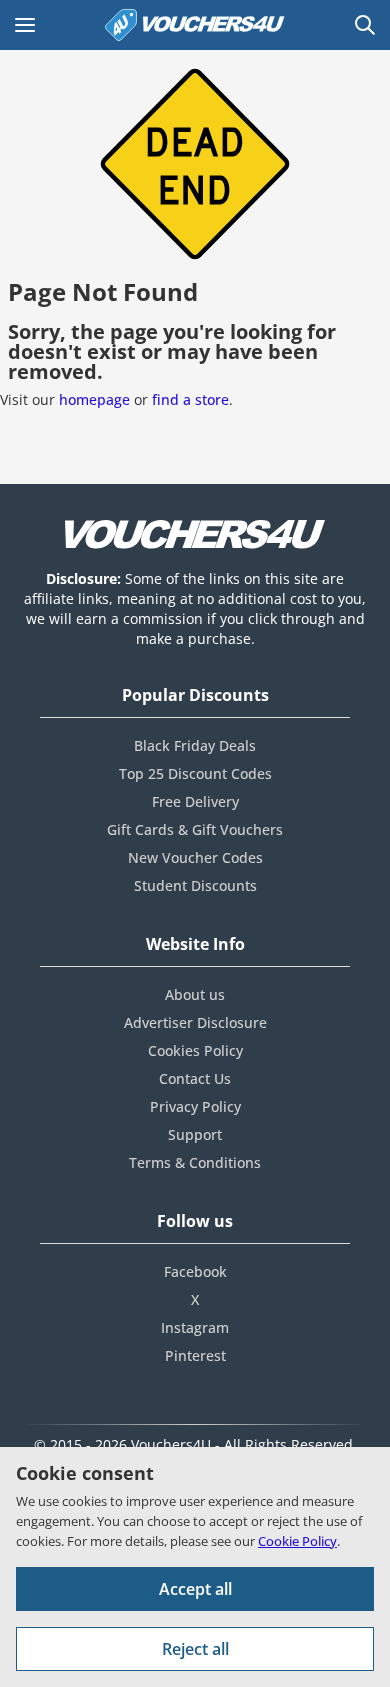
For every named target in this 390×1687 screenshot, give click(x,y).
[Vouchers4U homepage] (195, 25)
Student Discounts (195, 885)
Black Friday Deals (195, 745)
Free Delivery (195, 801)
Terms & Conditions (195, 1162)
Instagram (195, 1327)
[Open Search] (365, 25)
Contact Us (195, 1078)
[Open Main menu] (25, 25)
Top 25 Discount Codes (195, 773)
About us (195, 994)
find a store (190, 399)
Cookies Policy (195, 1050)
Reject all (195, 1649)
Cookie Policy (297, 1541)
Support (195, 1134)
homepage (94, 399)
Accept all (195, 1589)
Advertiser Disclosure (195, 1022)
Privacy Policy (195, 1106)
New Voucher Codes (195, 857)
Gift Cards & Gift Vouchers (195, 829)
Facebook (195, 1271)
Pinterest (195, 1355)
